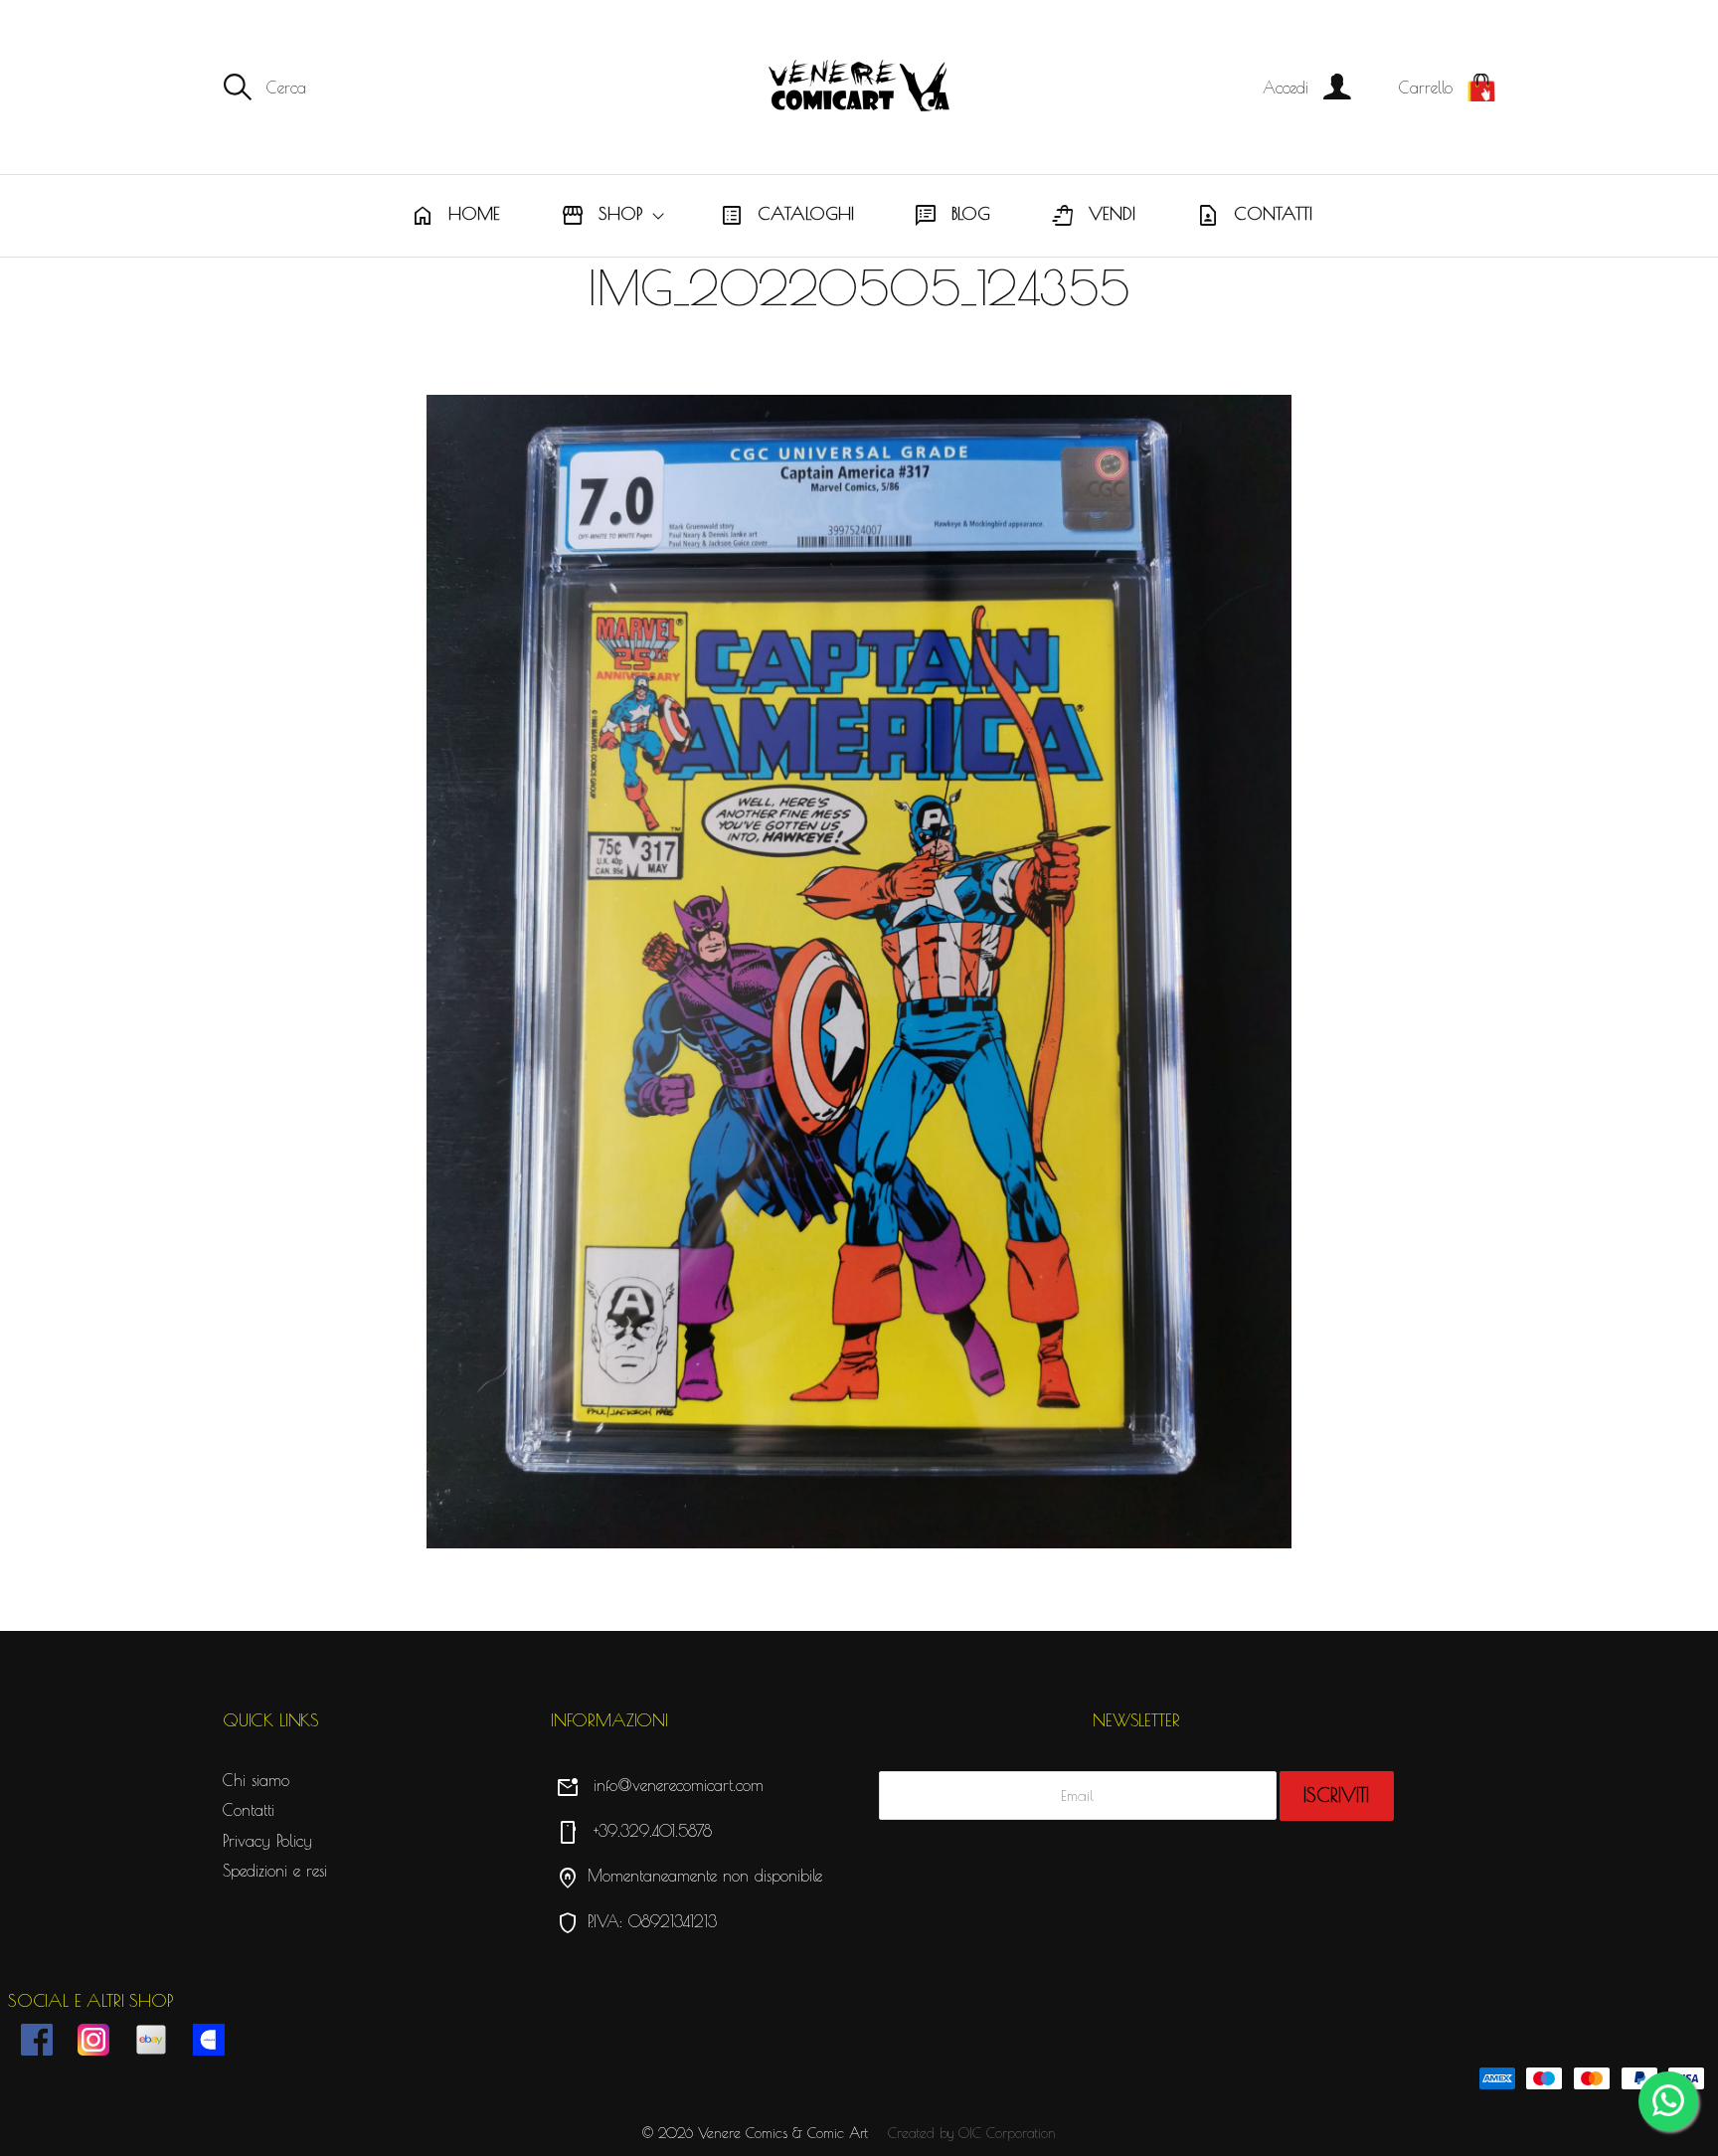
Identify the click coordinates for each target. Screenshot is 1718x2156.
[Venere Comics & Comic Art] (859, 87)
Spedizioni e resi (275, 1871)
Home (455, 216)
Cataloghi (787, 216)
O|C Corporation (1007, 2133)
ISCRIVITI (1336, 1795)
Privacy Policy (267, 1841)
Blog (952, 216)
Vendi (1093, 216)
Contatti (1254, 216)
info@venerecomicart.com (660, 1785)
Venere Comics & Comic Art (783, 2133)
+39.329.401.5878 (634, 1831)
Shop (601, 216)
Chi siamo (256, 1780)
